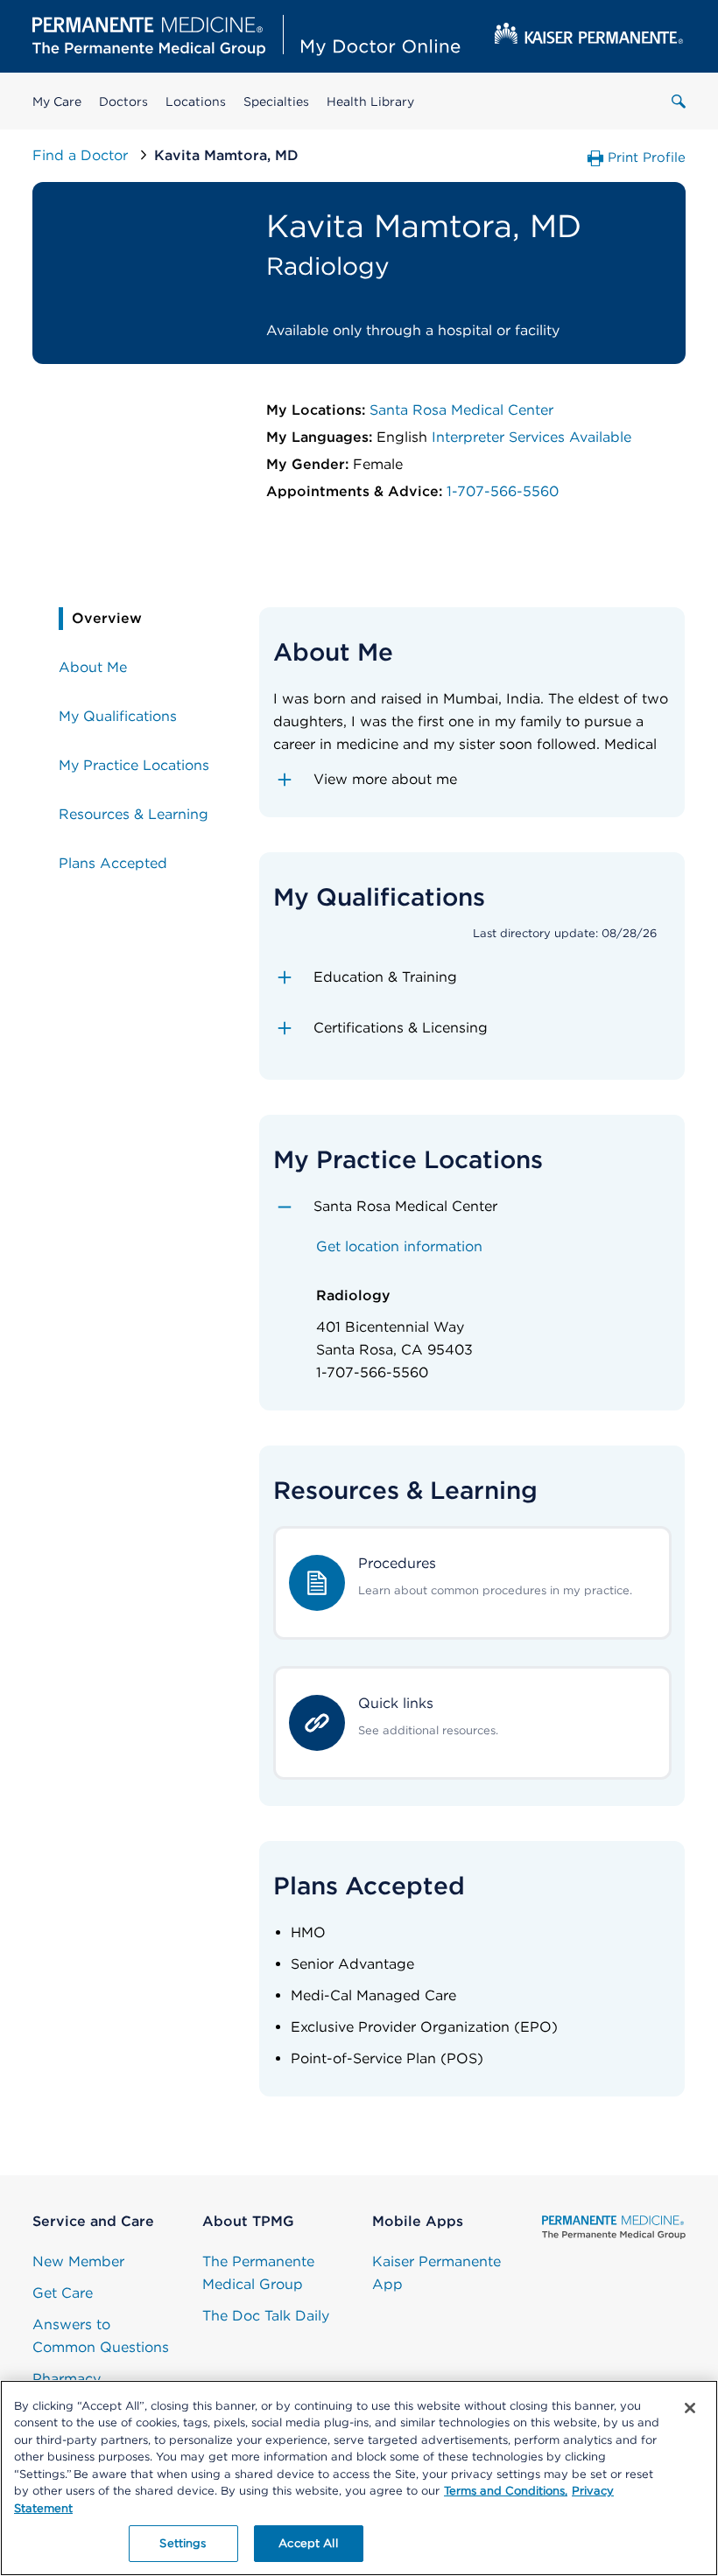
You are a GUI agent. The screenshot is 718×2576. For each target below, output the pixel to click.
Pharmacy (67, 2379)
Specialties (276, 101)
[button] (472, 780)
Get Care (63, 2293)
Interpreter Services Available (531, 437)
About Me (93, 667)
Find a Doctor (82, 155)
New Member (78, 2261)
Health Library (370, 101)
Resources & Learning (134, 814)
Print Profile (647, 157)
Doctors (123, 101)
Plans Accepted (113, 863)
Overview (107, 618)
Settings (183, 2543)
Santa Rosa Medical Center (461, 410)
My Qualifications (118, 716)
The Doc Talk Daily (266, 2316)
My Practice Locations (134, 765)
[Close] (690, 2408)
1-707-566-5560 (503, 491)
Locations (196, 101)
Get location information (399, 1246)
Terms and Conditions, (506, 2491)
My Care (57, 101)
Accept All (308, 2543)
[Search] (679, 101)
